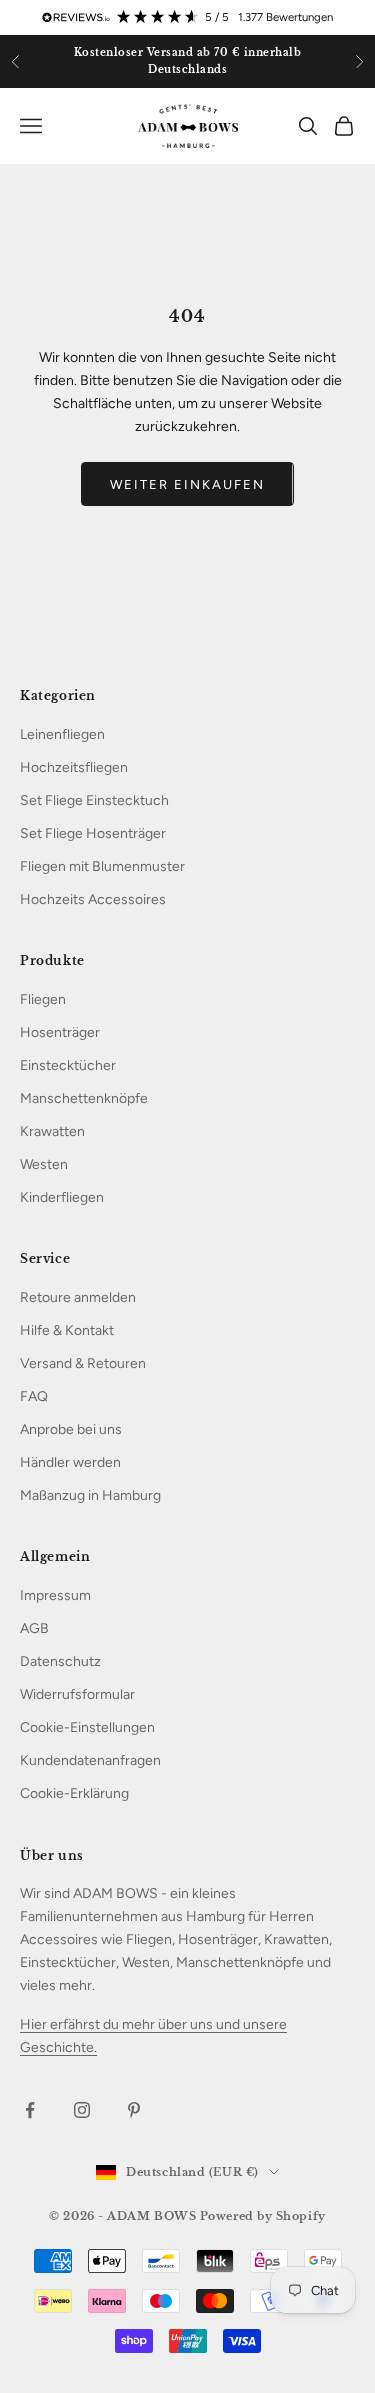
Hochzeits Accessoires (93, 899)
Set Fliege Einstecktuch (94, 800)
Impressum (55, 1595)
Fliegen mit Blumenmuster (102, 866)
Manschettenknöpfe (84, 1098)
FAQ (34, 1396)
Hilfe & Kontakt (67, 1330)
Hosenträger (60, 1032)
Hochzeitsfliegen (74, 767)
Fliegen (43, 999)
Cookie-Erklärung (74, 1793)
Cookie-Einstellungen (87, 1727)
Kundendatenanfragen (90, 1760)
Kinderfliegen (62, 1197)
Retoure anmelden (78, 1297)
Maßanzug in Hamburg (90, 1495)
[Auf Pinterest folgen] (134, 2110)
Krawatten (52, 1131)
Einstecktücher (68, 1065)
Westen (44, 1164)
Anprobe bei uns (71, 1429)
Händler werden (70, 1462)
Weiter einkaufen (187, 484)
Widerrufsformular (77, 1694)
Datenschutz (60, 1661)
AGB (34, 1628)
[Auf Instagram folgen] (82, 2110)
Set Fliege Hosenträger (93, 833)
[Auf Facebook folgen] (30, 2110)
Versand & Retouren (83, 1363)
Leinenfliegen (62, 734)
